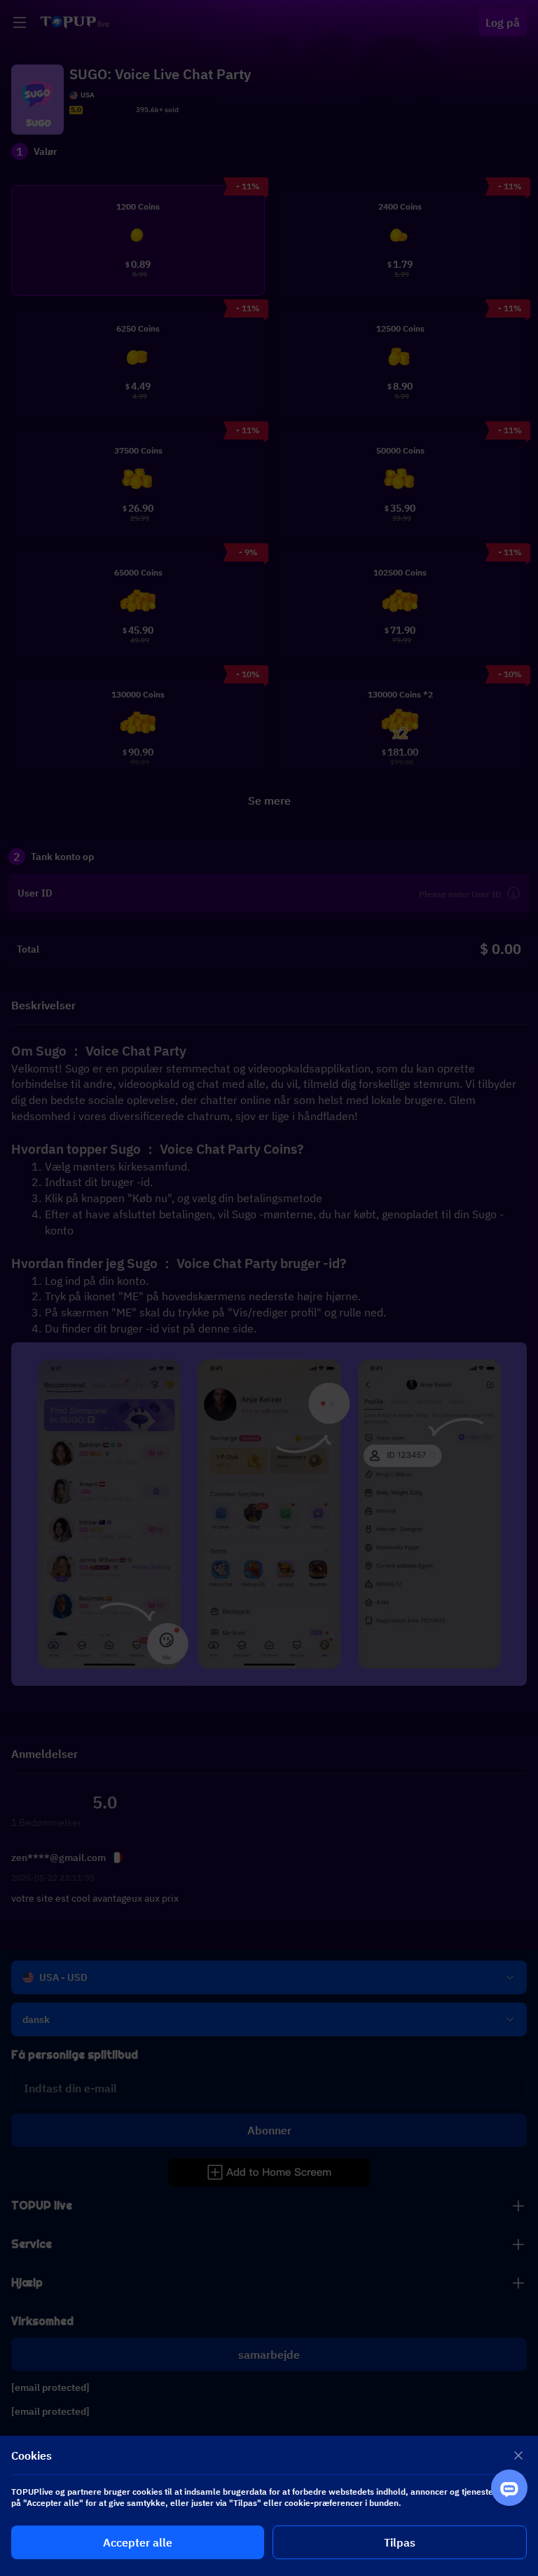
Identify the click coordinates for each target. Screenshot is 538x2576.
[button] (269, 1288)
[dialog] (269, 2506)
